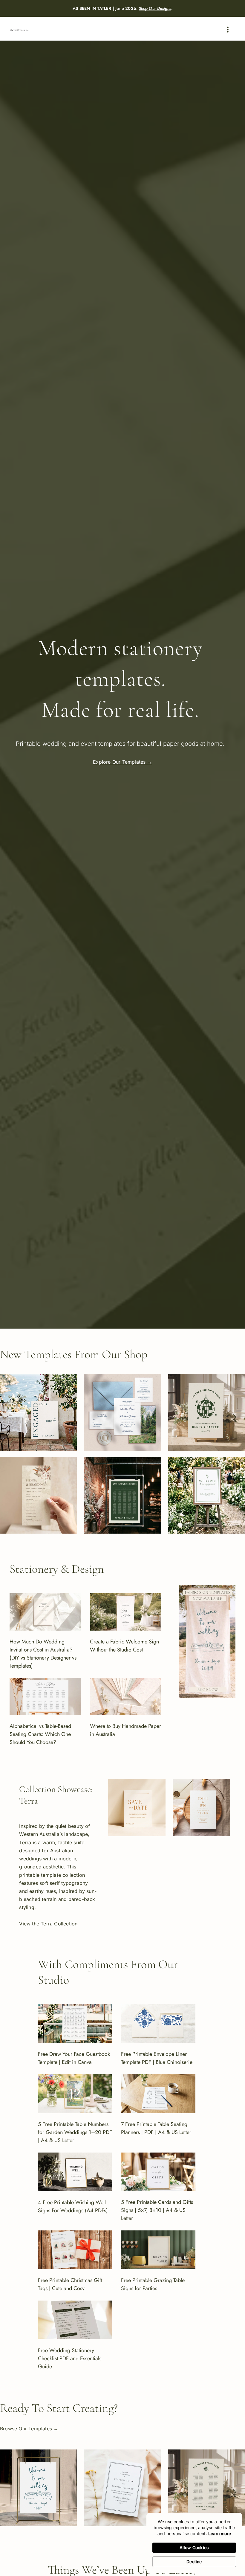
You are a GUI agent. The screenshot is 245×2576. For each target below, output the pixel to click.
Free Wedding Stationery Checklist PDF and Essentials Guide (70, 2358)
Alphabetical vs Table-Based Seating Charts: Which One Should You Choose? (40, 1734)
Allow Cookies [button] (194, 2548)
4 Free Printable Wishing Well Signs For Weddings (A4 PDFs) (73, 2206)
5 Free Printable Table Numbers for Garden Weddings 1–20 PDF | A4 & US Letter (75, 2132)
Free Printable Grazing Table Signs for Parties (153, 2284)
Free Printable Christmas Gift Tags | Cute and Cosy (70, 2284)
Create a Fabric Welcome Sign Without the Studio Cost (124, 1646)
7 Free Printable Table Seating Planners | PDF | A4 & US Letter (156, 2128)
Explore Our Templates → (122, 762)
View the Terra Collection (48, 1924)
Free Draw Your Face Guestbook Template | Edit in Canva (74, 2058)
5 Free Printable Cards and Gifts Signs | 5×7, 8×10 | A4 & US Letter (157, 2210)
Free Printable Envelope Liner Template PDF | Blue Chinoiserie (157, 2058)
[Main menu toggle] (228, 30)
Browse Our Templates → (29, 2429)
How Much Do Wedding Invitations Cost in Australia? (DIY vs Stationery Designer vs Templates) (43, 1654)
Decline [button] (194, 2562)
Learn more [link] (220, 2533)
